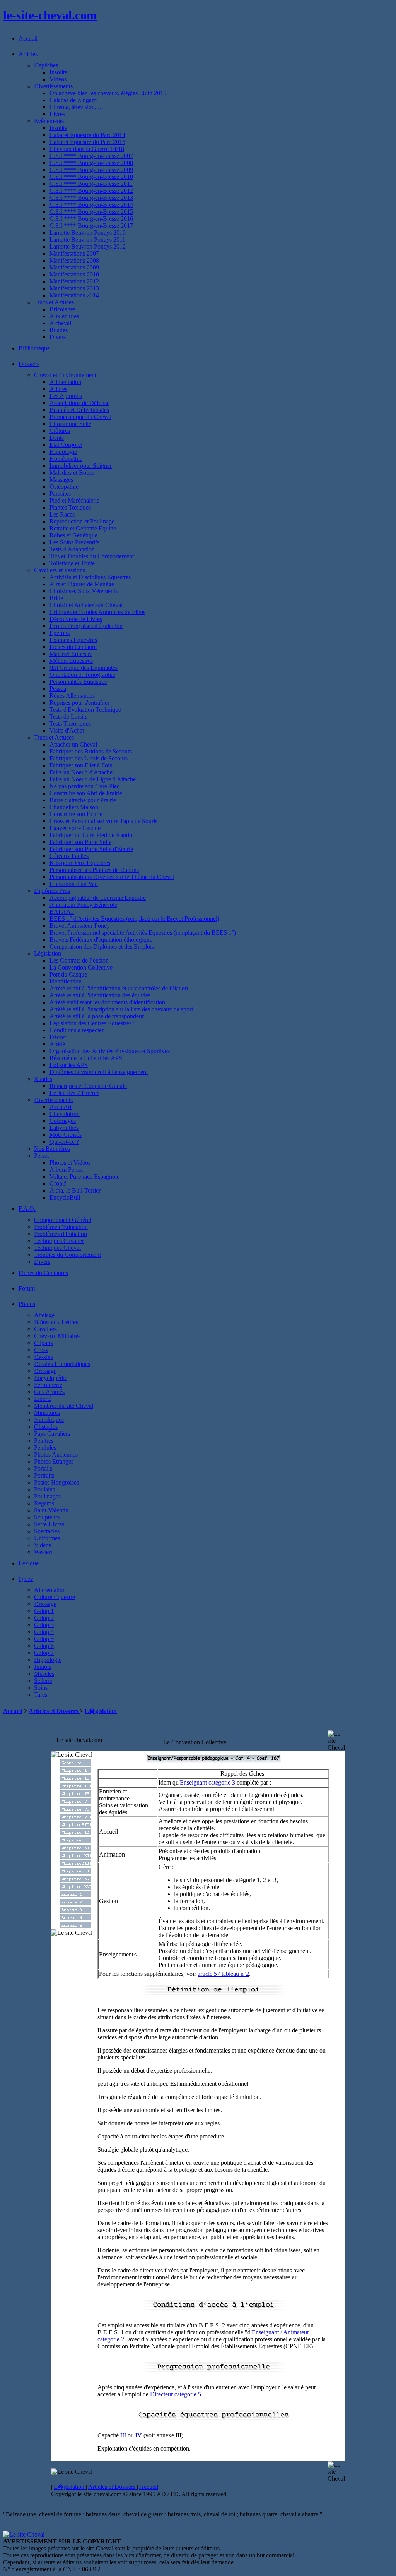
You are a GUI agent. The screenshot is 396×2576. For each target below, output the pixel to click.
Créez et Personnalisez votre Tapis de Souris (103, 821)
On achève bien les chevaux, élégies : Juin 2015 (108, 93)
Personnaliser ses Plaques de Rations (94, 870)
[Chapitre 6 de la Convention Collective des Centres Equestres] (76, 1810)
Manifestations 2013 (74, 288)
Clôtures (60, 431)
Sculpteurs (47, 1517)
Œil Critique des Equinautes (84, 668)
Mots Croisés (66, 1135)
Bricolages (62, 309)
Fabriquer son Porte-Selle (80, 842)
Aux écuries (64, 316)
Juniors (43, 1667)
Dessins (44, 1357)
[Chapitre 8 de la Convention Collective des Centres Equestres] (76, 1825)
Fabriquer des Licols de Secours (89, 758)
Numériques (49, 1420)
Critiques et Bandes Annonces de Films (97, 612)
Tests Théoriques (70, 723)
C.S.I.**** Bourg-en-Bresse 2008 (91, 163)
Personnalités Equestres (78, 682)
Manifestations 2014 (74, 295)
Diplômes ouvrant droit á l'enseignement (99, 1072)
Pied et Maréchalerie (74, 500)
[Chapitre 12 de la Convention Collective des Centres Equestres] (76, 1856)
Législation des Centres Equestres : (92, 1023)
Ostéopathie (64, 487)
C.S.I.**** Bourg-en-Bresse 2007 (91, 156)
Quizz (26, 1579)
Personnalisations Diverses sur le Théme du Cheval (112, 877)
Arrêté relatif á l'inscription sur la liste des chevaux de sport (121, 1009)
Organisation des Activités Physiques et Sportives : (111, 1051)
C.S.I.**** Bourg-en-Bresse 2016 (91, 219)
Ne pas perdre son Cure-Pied (85, 786)
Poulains (44, 1489)
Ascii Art (61, 1107)
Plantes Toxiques (70, 507)
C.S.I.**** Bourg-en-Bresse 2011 (91, 184)
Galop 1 (44, 1611)
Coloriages (63, 1121)
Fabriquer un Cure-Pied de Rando (91, 835)
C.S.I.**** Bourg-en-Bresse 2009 (91, 170)
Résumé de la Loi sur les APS (86, 1058)
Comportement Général (63, 1220)
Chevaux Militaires (57, 1336)
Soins (41, 1688)
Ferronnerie (48, 1385)
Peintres (44, 1441)
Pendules (45, 1448)
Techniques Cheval (57, 1248)
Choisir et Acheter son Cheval (86, 605)
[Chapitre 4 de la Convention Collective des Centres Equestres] (76, 1794)
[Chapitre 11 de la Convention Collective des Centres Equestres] (76, 1849)
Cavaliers (45, 1329)
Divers (58, 337)
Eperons (60, 633)
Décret (58, 1037)
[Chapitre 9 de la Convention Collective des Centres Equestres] (76, 1833)
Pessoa (58, 689)
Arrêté (57, 1044)
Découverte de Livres (76, 619)
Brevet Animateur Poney (80, 926)
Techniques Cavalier (59, 1241)
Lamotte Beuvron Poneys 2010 (88, 233)
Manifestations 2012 (74, 281)
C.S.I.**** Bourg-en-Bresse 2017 (91, 226)
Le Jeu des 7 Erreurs (74, 1093)
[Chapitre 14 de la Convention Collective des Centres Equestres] (76, 1872)
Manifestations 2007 (74, 253)
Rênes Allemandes (72, 696)
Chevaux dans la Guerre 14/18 (87, 149)
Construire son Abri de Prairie (86, 793)
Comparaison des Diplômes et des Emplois (102, 946)
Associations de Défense (79, 403)
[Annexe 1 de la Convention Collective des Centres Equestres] (76, 1895)
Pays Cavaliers (52, 1434)
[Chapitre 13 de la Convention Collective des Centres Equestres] (76, 1864)
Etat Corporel (66, 445)
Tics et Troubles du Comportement (92, 556)
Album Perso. (66, 1170)
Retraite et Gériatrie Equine (83, 528)
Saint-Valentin (51, 1510)
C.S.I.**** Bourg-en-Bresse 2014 (91, 205)
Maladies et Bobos (72, 473)
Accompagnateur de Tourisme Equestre (98, 898)
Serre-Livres (49, 1524)
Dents (57, 438)
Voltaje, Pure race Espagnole (84, 1176)
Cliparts (44, 1343)
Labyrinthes (64, 1128)
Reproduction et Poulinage (82, 521)
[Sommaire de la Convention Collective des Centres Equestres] (76, 1763)
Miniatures (47, 1413)
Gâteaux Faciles (69, 856)
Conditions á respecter (77, 1030)
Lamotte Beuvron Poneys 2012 (88, 246)
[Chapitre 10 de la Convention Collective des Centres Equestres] (76, 1841)
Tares (41, 1695)
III (123, 2435)
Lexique (29, 1563)
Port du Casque (68, 974)
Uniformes (47, 1538)
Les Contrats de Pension (79, 960)
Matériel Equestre (71, 654)
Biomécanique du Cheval (80, 417)
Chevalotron (65, 1114)
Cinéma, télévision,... (75, 107)
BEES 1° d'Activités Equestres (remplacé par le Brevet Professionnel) (134, 919)
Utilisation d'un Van (74, 884)
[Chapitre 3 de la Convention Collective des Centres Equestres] (76, 1787)
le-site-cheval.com (50, 15)
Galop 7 (44, 1653)
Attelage (44, 1315)
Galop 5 (44, 1639)
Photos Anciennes (56, 1454)
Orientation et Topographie (82, 675)
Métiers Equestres (71, 661)
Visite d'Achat (67, 730)
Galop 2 (44, 1618)
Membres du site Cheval (64, 1406)
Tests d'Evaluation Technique (85, 710)
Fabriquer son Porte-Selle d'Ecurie (91, 849)
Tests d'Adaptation (72, 549)
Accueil (28, 39)
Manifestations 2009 (74, 267)
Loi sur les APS (69, 1065)
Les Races (62, 514)
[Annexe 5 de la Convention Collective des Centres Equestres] (76, 1926)
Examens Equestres (73, 640)
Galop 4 (44, 1632)
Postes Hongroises (56, 1482)
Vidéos (58, 79)
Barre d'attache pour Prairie (83, 800)
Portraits (44, 1475)
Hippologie (63, 452)
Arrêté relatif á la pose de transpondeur (97, 1016)
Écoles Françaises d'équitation (86, 626)
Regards (44, 1503)
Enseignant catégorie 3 (207, 1782)
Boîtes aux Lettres (56, 1322)
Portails (43, 1468)
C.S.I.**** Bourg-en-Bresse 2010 (91, 177)
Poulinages (47, 1496)
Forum (27, 1288)
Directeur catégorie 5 (176, 2394)
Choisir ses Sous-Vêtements (84, 591)
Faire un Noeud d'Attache (81, 772)
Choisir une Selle (70, 424)
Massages (61, 480)
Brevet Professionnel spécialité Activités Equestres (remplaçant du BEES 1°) (143, 933)
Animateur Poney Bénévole (83, 905)
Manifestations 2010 (74, 274)
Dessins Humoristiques (62, 1364)
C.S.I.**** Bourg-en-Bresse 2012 (91, 191)
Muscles (44, 1674)
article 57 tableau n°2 (223, 1974)
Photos (27, 1304)
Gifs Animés (49, 1392)
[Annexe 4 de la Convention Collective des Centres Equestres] (76, 1918)
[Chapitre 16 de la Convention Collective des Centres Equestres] (76, 1887)
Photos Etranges (54, 1461)
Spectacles (47, 1531)
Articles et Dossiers (54, 1711)
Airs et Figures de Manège (82, 584)
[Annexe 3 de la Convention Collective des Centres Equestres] (76, 1911)
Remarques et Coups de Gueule (88, 1086)
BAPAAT (62, 912)
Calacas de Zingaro (73, 100)
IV (139, 2435)
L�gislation (101, 1711)
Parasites (60, 493)
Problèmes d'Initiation (61, 1234)
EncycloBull (65, 1197)
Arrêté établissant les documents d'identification (107, 1002)
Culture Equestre (55, 1597)
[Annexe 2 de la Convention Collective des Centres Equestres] (76, 1903)
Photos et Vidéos (70, 1163)
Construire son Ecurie (76, 814)
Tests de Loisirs (68, 717)
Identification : (67, 981)
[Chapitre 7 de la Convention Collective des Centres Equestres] (76, 1818)
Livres (57, 114)
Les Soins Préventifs (74, 542)
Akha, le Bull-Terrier (75, 1190)
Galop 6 (44, 1646)
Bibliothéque (34, 348)
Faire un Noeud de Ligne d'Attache (93, 779)
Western (44, 1552)
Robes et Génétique (73, 535)
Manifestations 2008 (74, 260)
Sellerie (43, 1681)
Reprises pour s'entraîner (79, 703)
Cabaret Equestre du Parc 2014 (87, 135)
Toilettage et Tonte (72, 563)
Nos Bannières (52, 1149)
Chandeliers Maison (74, 807)
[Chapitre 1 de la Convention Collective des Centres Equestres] (76, 1771)
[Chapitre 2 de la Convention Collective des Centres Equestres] (76, 1779)
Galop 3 (44, 1625)
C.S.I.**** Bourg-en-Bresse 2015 (91, 212)
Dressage (45, 1371)
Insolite (58, 72)
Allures (58, 389)
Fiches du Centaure (73, 647)
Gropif (58, 1183)
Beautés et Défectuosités (79, 410)
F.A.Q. (27, 1209)
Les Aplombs (66, 396)
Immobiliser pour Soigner (81, 466)
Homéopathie (66, 459)
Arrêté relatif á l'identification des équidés (100, 995)
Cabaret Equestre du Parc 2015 (87, 142)
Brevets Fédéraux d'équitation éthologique (101, 940)
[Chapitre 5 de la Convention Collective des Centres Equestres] (76, 1802)
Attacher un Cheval (73, 744)
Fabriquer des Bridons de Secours (91, 751)
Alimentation (65, 382)
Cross (41, 1350)
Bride (56, 598)
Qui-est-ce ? (64, 1142)
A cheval (60, 323)
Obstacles (46, 1427)
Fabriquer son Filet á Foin (81, 765)
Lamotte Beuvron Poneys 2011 (87, 239)
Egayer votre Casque (75, 828)
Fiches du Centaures (43, 1273)
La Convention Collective (81, 967)
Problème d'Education (61, 1227)
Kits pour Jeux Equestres (80, 863)
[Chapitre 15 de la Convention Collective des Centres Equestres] (76, 1880)
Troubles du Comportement (67, 1255)
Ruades (59, 330)
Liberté (43, 1399)
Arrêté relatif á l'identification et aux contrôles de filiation (119, 988)
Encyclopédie (51, 1378)
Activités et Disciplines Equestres (90, 577)
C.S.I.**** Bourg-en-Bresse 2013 (91, 198)
